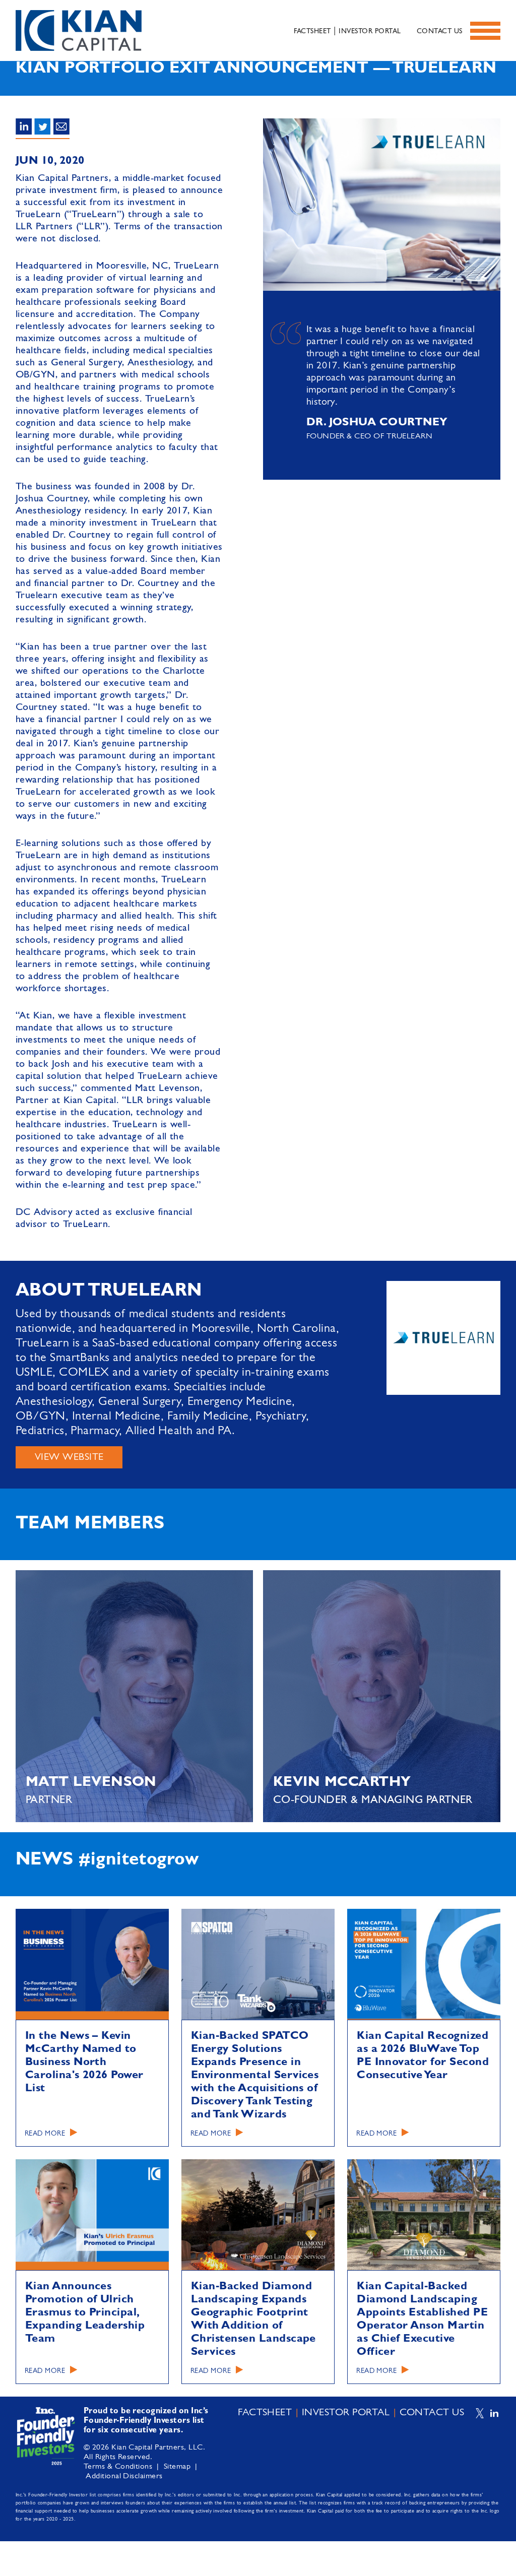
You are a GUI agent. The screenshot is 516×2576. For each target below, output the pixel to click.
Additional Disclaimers (124, 2476)
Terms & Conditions (118, 2467)
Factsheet (312, 31)
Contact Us (440, 31)
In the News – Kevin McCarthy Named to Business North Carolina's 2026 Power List (84, 2062)
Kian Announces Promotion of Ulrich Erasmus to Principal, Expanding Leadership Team (85, 2312)
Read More (45, 2134)
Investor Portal (370, 31)
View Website (69, 1457)
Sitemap (177, 2467)
